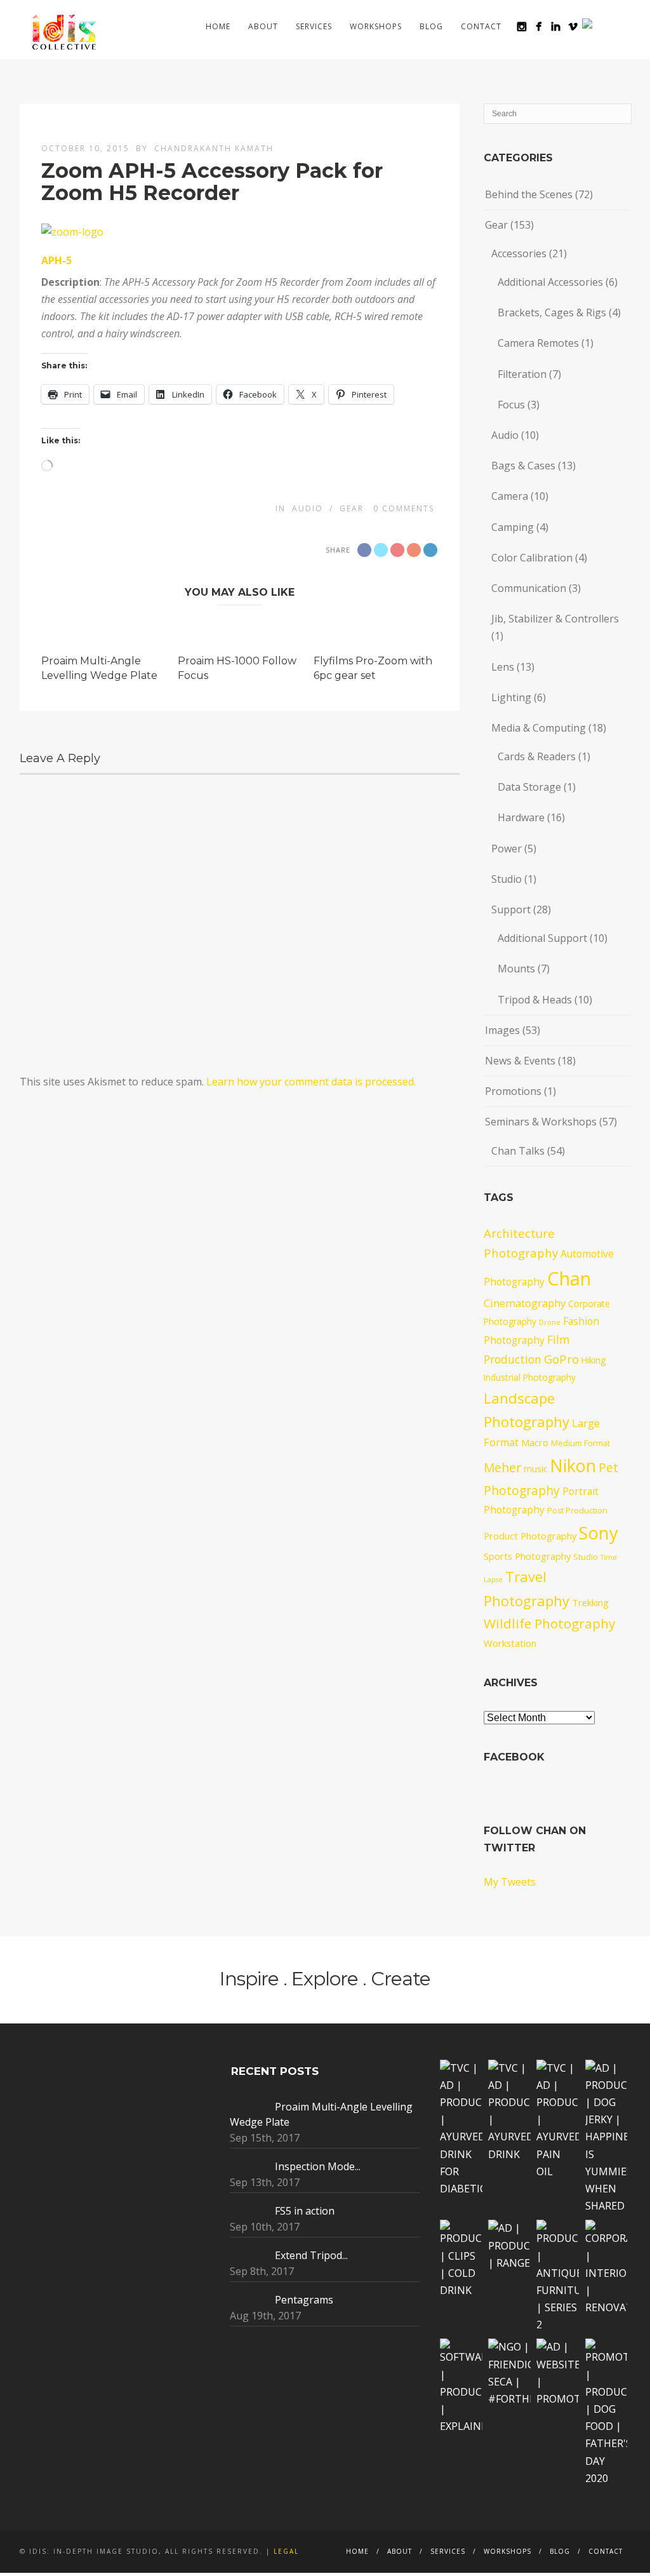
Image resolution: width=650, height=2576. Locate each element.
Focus (511, 405)
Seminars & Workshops (541, 1122)
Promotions (513, 1091)
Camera (510, 496)
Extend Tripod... (311, 2255)
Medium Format (580, 1443)
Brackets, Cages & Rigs (552, 312)
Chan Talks (518, 1151)
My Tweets (510, 1882)
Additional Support (542, 938)
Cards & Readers (537, 756)
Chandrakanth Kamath (214, 148)
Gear (352, 508)
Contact (481, 26)
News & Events (520, 1061)
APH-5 (56, 260)
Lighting (511, 697)
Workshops (376, 26)
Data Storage (529, 787)
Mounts (516, 969)
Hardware (521, 817)
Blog (431, 26)
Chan (569, 1278)
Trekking (590, 1602)
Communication (529, 588)
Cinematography (525, 1303)
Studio (507, 879)
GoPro (561, 1359)
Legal (286, 2551)
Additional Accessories (550, 282)
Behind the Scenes (529, 194)
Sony (599, 1533)
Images (502, 1030)
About (263, 26)
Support (511, 909)
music (535, 1469)
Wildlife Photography (549, 1623)
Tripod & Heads (535, 1000)
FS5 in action (305, 2211)
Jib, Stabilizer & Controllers (555, 619)
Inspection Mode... (318, 2166)
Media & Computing (539, 728)
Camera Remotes (538, 343)
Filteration (522, 374)
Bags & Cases (523, 466)
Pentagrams (304, 2300)
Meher (502, 1468)
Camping (513, 527)
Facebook (514, 1757)
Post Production (577, 1511)
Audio (308, 508)
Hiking (594, 1360)
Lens (503, 667)
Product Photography (530, 1536)
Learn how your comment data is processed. (311, 1082)
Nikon (573, 1466)
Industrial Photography (530, 1377)
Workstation (510, 1643)
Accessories (519, 253)
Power (507, 849)
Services (314, 26)
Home (218, 26)
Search (610, 26)
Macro (535, 1442)
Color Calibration (532, 558)
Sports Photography (527, 1556)
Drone (550, 1322)
